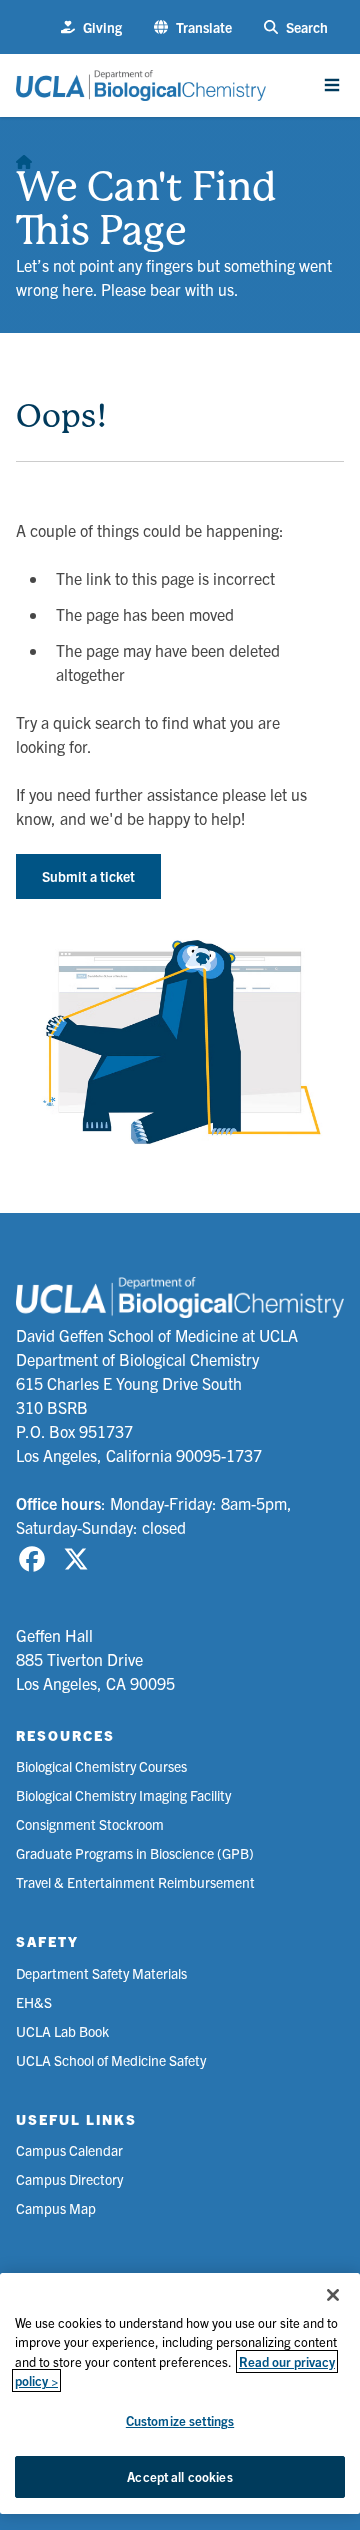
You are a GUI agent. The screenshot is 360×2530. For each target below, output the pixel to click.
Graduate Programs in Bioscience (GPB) (135, 1853)
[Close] (333, 2295)
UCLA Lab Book (62, 2031)
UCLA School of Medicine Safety (111, 2060)
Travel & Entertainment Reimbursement (135, 1882)
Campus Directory (69, 2179)
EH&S (34, 2002)
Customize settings (180, 2420)
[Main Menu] (332, 85)
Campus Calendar (69, 2150)
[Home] (24, 157)
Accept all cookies (179, 2476)
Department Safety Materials (101, 1973)
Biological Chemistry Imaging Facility (123, 1795)
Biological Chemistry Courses (101, 1766)
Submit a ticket (88, 876)
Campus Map (56, 2208)
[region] (180, 2393)
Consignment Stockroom (90, 1824)
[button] (193, 27)
